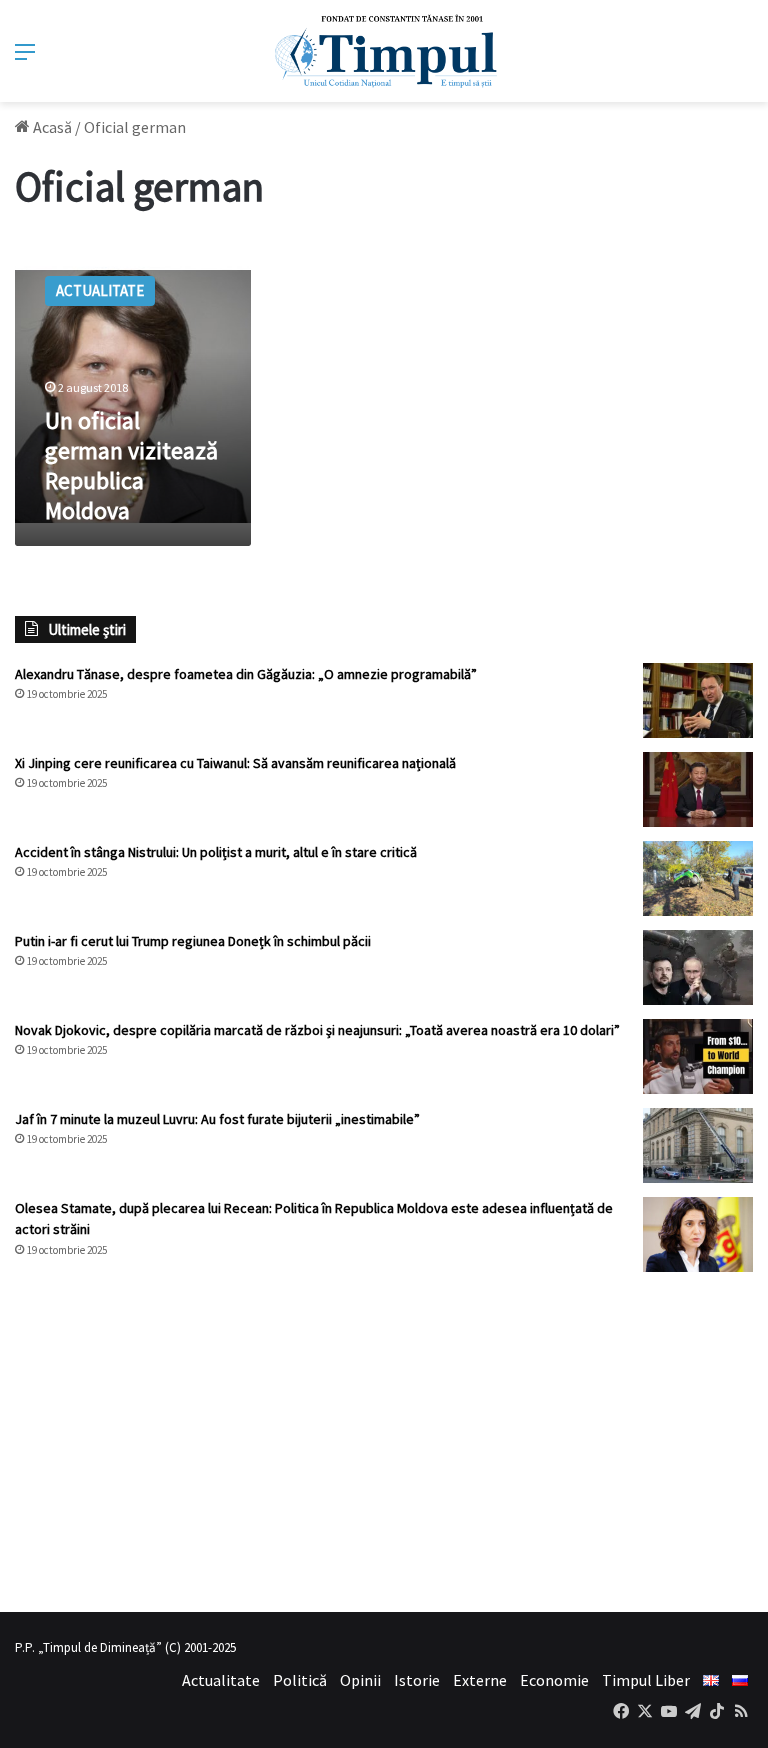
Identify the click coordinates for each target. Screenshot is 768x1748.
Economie (554, 1680)
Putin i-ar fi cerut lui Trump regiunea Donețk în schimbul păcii (193, 941)
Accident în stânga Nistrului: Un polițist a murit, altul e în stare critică (216, 852)
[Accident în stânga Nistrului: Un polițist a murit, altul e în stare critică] (698, 878)
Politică (300, 1680)
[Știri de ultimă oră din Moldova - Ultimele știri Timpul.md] (384, 51)
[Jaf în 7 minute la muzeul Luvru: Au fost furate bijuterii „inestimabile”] (698, 1145)
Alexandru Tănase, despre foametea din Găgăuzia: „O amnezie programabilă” (246, 674)
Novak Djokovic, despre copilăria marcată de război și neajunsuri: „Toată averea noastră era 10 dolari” (317, 1030)
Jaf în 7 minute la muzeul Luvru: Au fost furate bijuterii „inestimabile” (217, 1119)
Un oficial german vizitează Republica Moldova (131, 465)
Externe (480, 1680)
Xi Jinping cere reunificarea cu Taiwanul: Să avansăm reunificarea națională (235, 763)
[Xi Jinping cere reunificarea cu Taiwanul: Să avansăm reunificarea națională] (698, 789)
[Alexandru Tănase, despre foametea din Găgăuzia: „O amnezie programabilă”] (698, 700)
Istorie (417, 1680)
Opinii (360, 1680)
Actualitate (221, 1680)
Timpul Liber (646, 1680)
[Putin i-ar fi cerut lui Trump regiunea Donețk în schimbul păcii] (698, 967)
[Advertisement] (384, 1442)
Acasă (51, 127)
